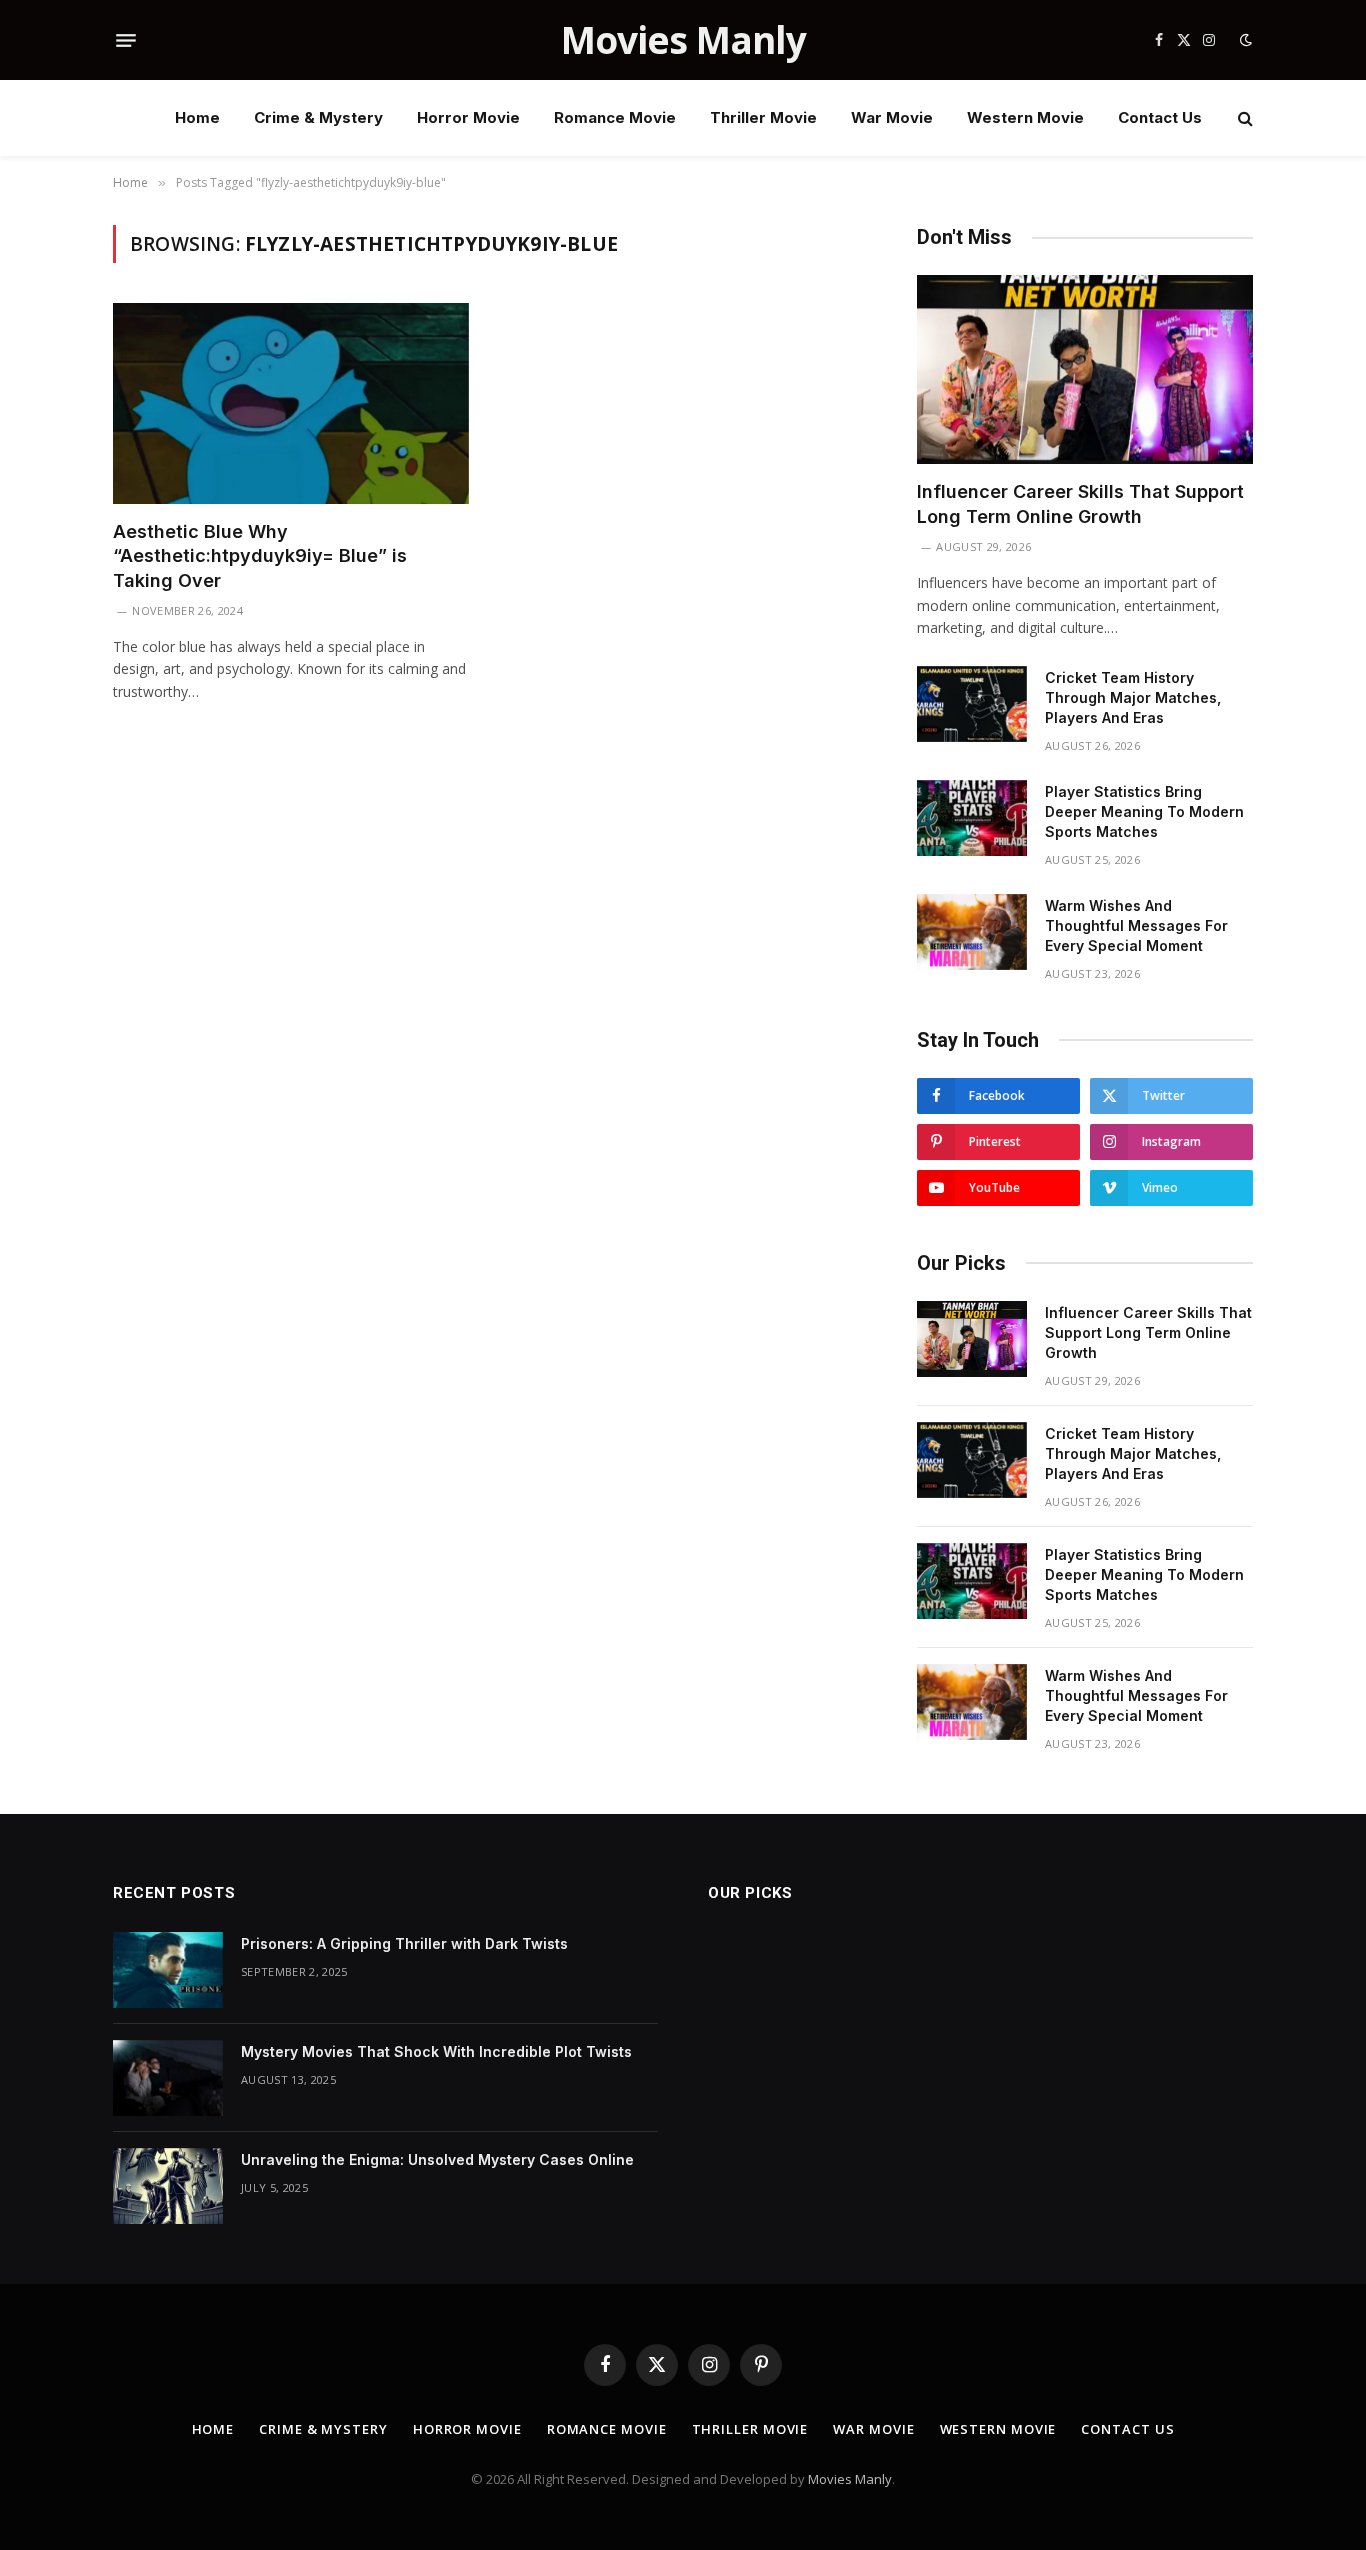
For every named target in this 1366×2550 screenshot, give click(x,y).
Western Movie (1025, 117)
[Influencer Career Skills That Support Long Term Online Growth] (1085, 369)
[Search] (1243, 118)
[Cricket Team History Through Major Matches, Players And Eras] (972, 704)
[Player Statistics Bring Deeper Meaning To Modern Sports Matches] (972, 818)
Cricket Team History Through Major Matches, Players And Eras (1133, 697)
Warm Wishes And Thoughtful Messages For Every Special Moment (1136, 925)
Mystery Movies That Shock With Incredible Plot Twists (436, 2051)
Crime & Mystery (318, 117)
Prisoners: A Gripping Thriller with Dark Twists (404, 1943)
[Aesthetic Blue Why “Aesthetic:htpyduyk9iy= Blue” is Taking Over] (291, 403)
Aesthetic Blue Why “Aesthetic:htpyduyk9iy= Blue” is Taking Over (260, 556)
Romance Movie (615, 117)
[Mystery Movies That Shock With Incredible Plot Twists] (168, 2078)
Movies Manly (850, 2479)
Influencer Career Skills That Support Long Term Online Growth (1080, 503)
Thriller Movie (763, 117)
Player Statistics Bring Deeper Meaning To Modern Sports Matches (1144, 811)
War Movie (892, 117)
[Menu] (126, 40)
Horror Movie (468, 117)
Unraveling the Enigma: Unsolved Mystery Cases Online (437, 2159)
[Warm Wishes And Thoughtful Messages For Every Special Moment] (972, 932)
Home (197, 117)
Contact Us (1160, 117)
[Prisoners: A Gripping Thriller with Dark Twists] (168, 1970)
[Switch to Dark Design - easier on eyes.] (1244, 40)
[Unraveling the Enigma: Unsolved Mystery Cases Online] (168, 2186)
